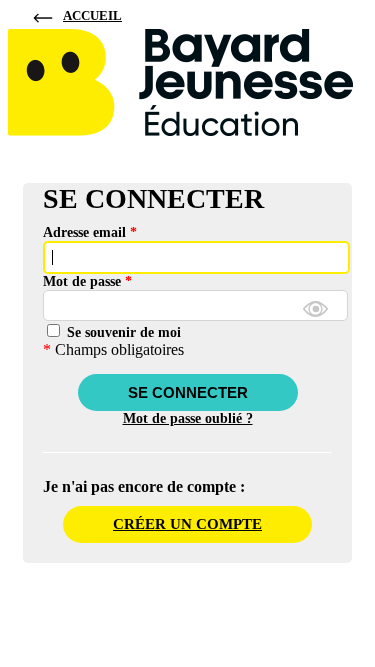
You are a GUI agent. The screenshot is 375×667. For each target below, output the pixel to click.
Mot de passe (87, 281)
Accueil (92, 15)
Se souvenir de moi (122, 332)
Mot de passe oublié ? (188, 418)
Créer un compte (187, 524)
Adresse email (90, 232)
